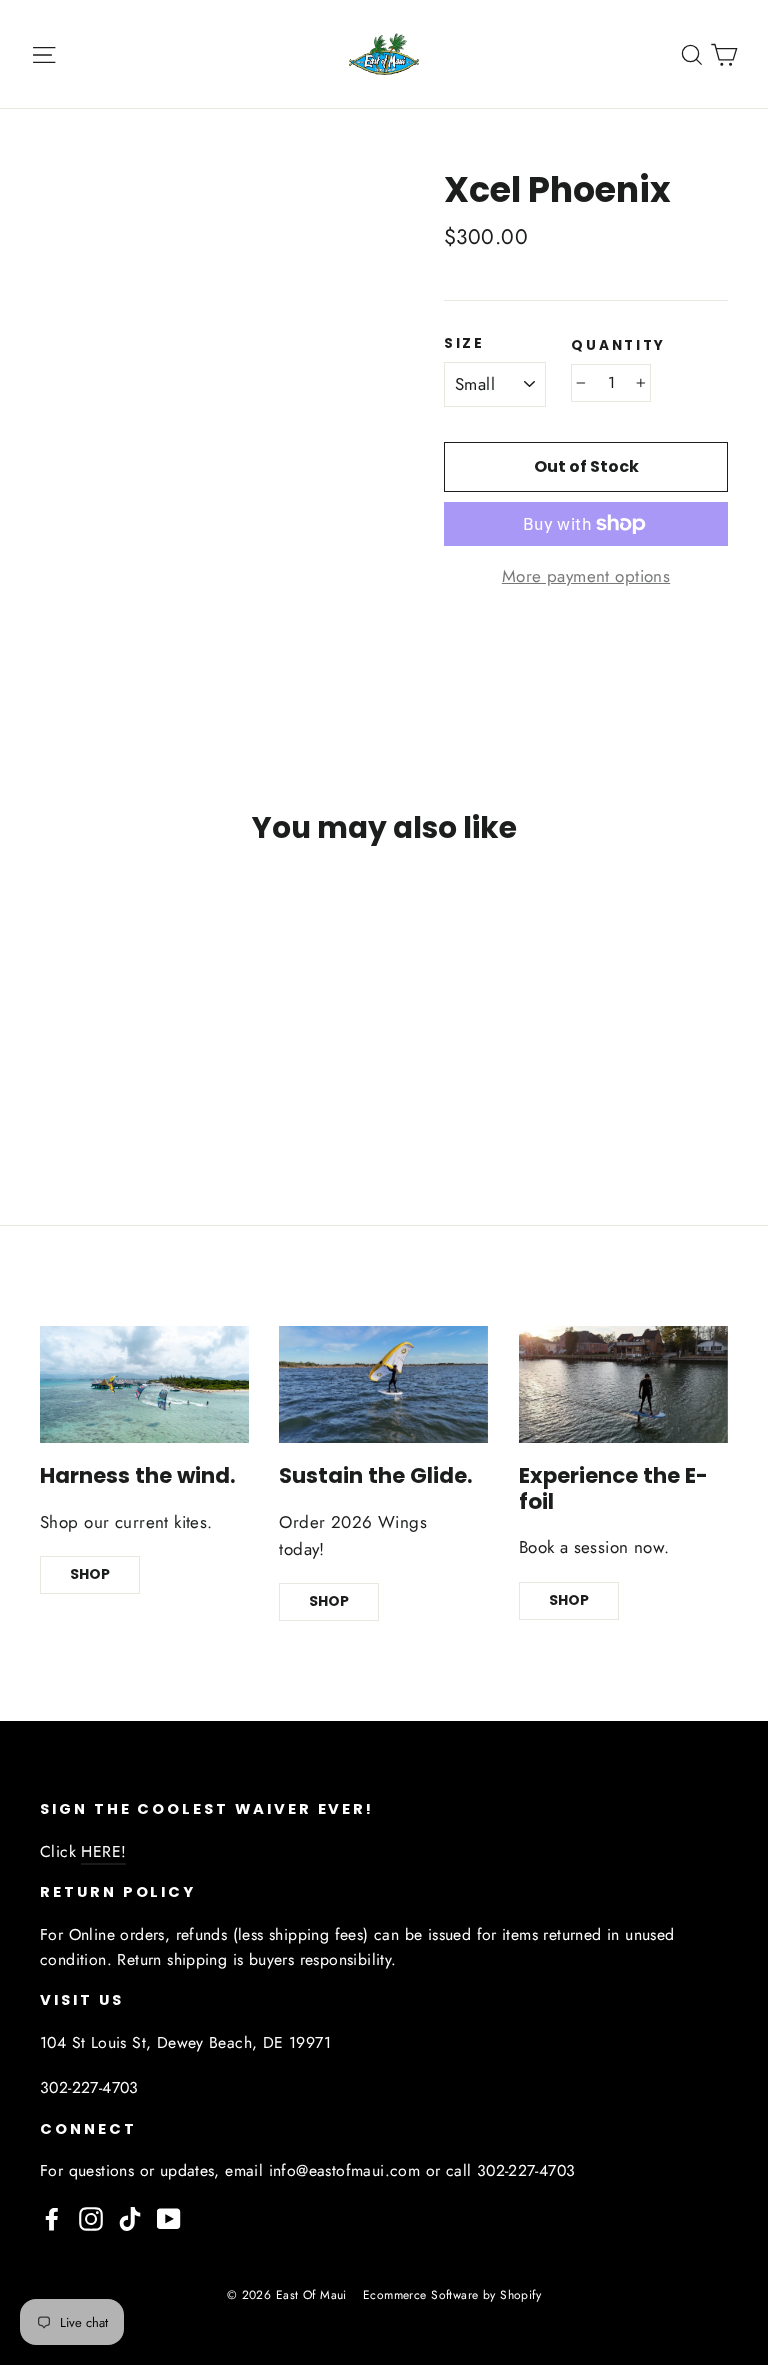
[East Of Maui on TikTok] (130, 2216)
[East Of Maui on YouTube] (169, 2216)
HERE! (103, 1851)
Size (464, 344)
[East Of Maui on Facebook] (52, 2216)
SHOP (90, 1574)
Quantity (618, 346)
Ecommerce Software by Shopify (452, 2295)
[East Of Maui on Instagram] (91, 2216)
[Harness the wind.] (144, 1385)
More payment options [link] (586, 576)
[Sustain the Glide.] (383, 1385)
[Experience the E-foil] (623, 1385)
